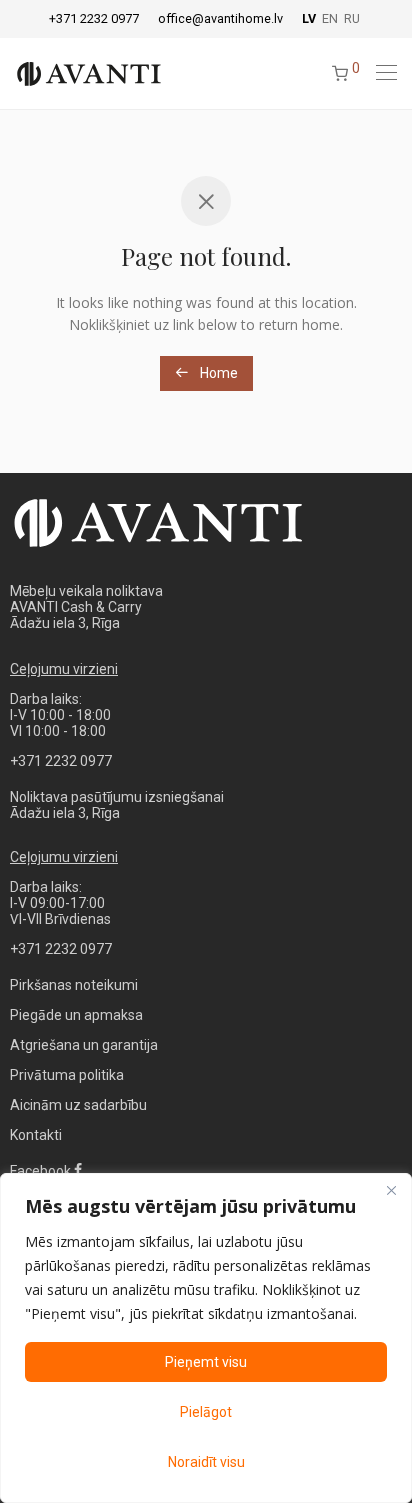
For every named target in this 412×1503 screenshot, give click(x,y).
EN (330, 19)
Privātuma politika (67, 1075)
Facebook (42, 1171)
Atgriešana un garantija (84, 1045)
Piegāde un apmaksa (76, 1015)
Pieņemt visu (206, 1362)
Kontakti (36, 1135)
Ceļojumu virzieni (64, 669)
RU (352, 19)
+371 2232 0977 (94, 19)
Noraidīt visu (206, 1462)
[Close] (391, 1190)
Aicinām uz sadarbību (78, 1105)
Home (217, 373)
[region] (206, 1338)
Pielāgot (206, 1412)
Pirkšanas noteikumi (74, 985)
